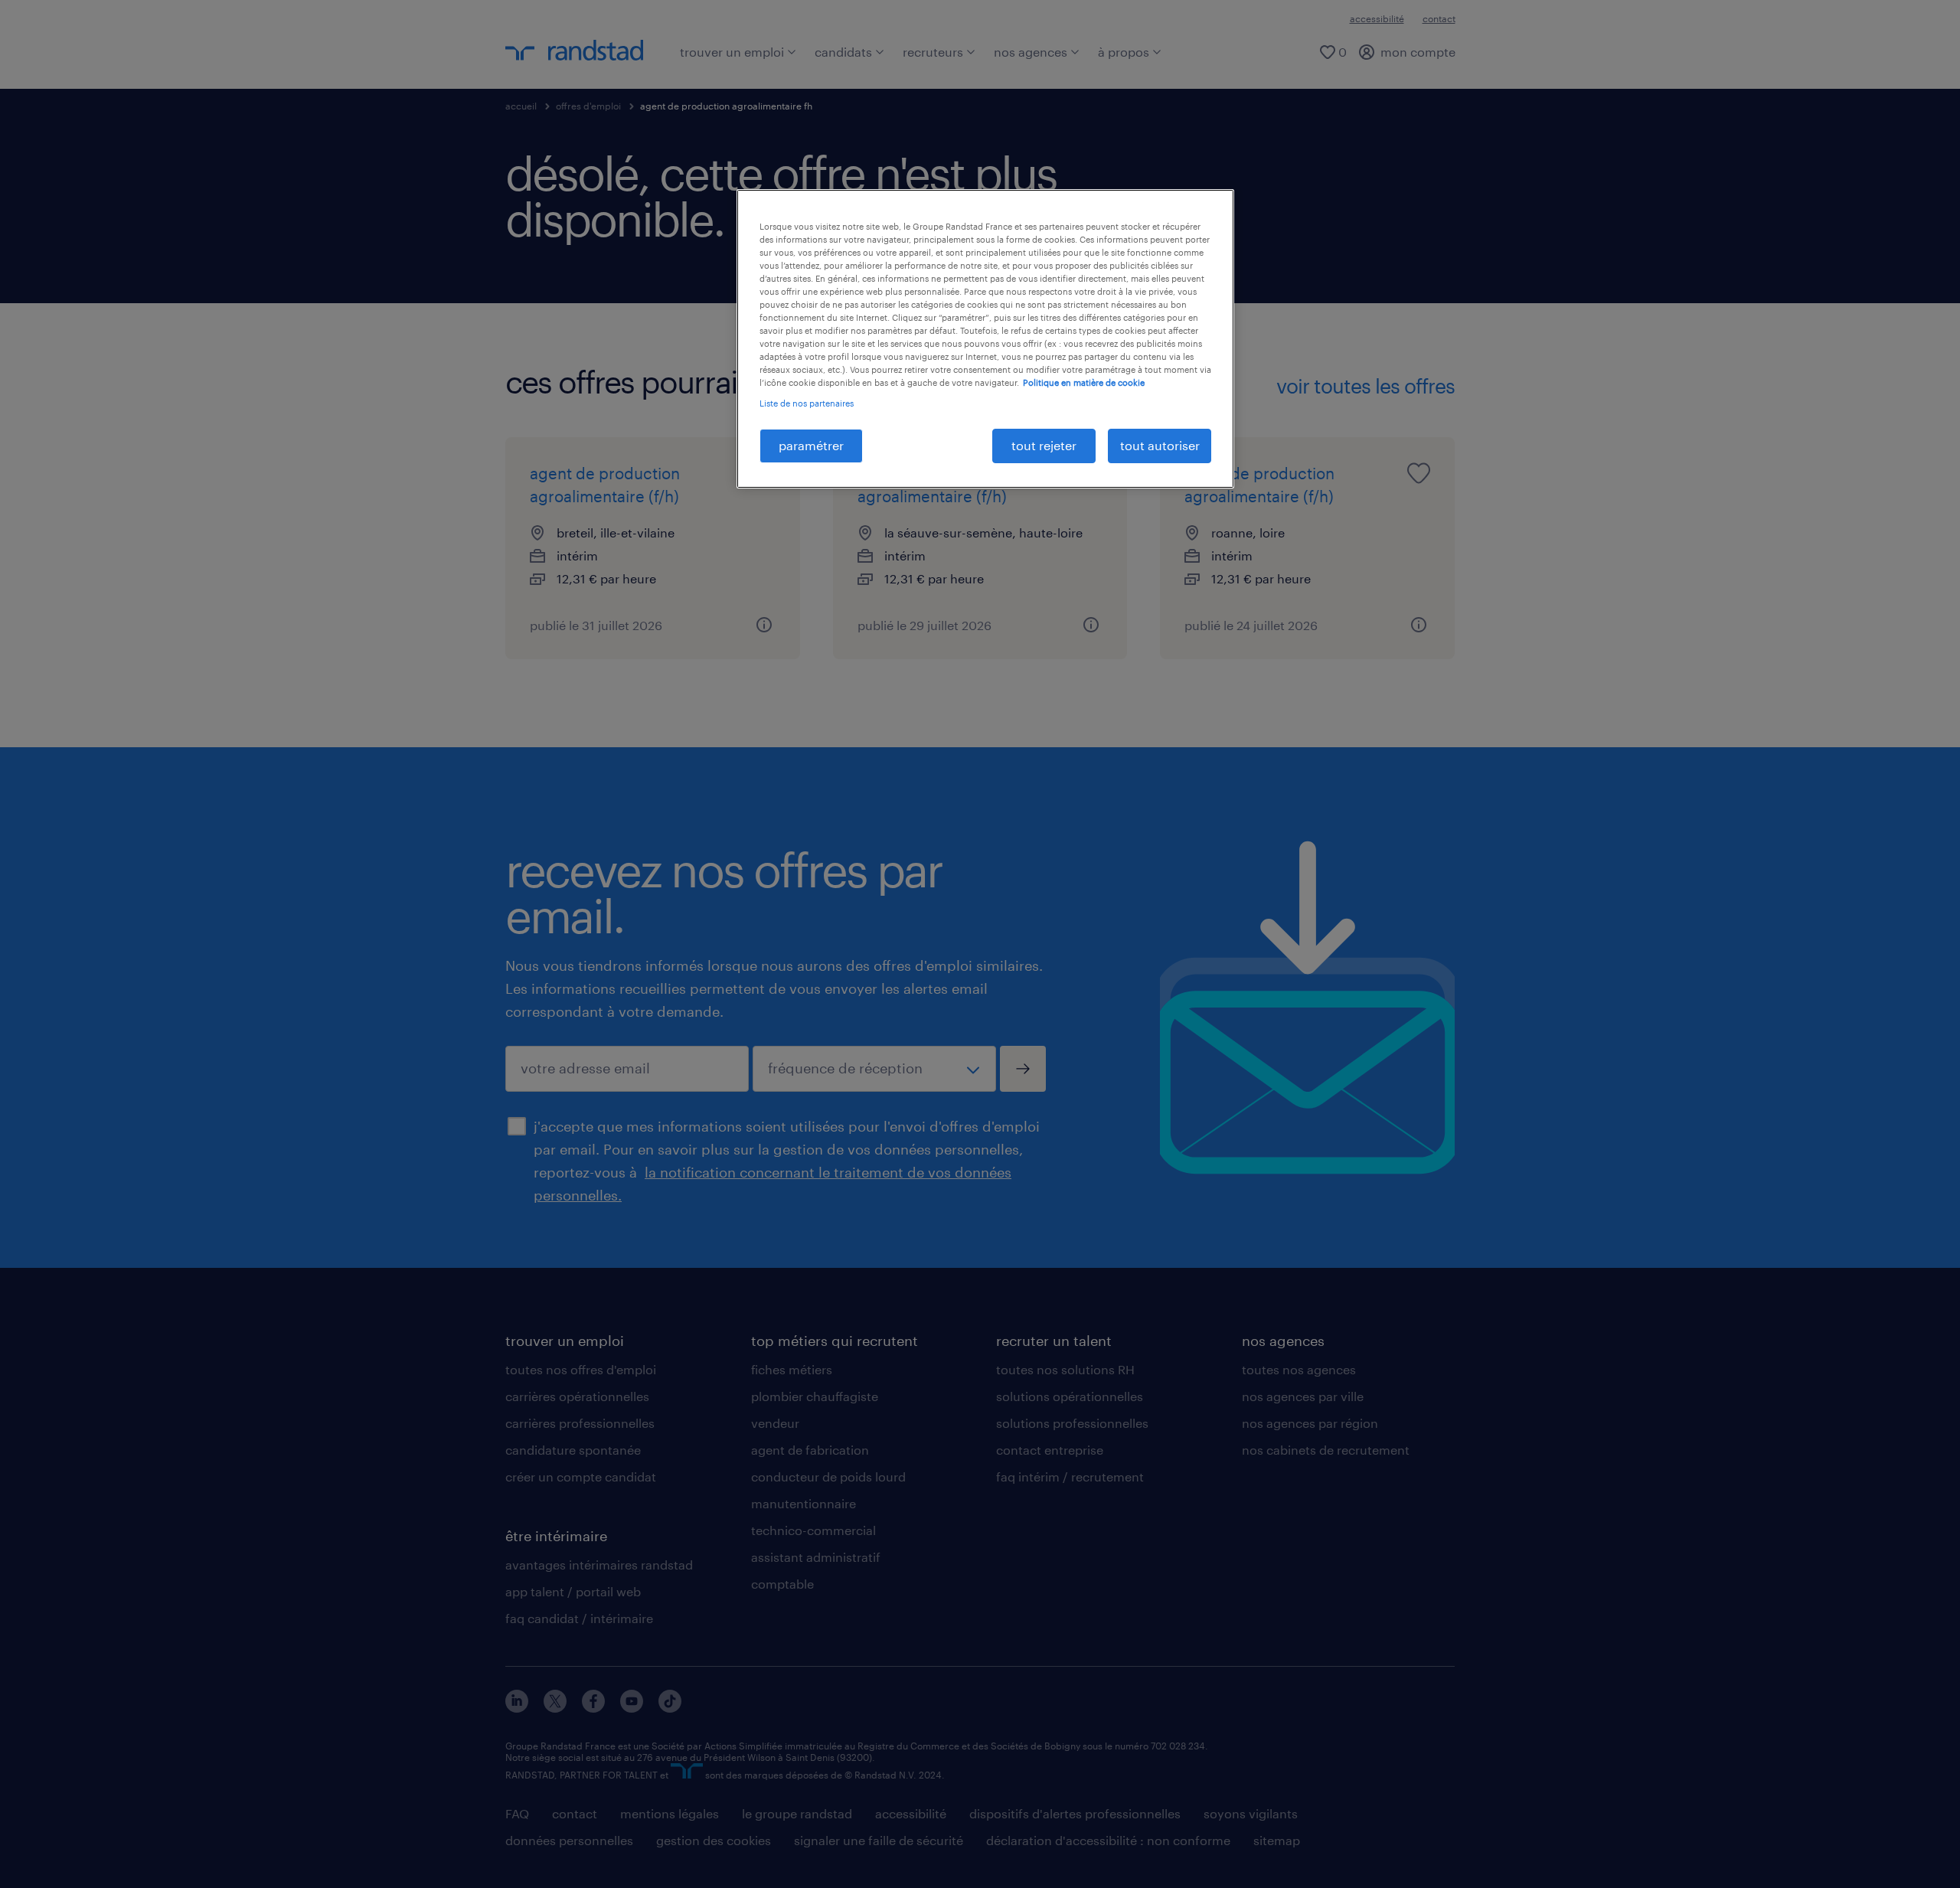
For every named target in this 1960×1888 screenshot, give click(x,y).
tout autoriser (1160, 445)
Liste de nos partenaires (807, 403)
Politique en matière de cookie (1084, 382)
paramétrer (811, 445)
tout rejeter (1044, 445)
